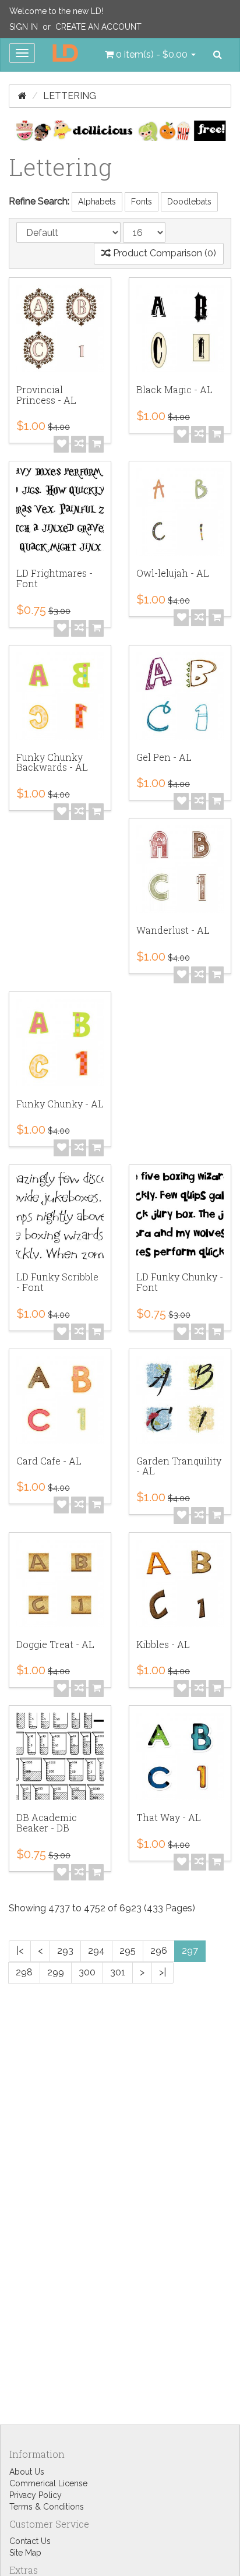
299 (56, 1972)
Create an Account (98, 27)
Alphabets (97, 202)
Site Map (25, 2553)
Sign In (24, 27)
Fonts (142, 202)
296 (159, 1951)
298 (24, 1972)
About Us (27, 2472)
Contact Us (30, 2541)
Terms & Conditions (47, 2507)
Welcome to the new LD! (56, 11)
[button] (150, 55)
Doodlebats (189, 202)
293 (65, 1951)
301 (118, 1972)
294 (96, 1951)
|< (20, 1951)
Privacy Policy (36, 2495)
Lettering (70, 96)
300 (87, 1972)
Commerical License (48, 2483)
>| (163, 1972)
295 (128, 1951)
